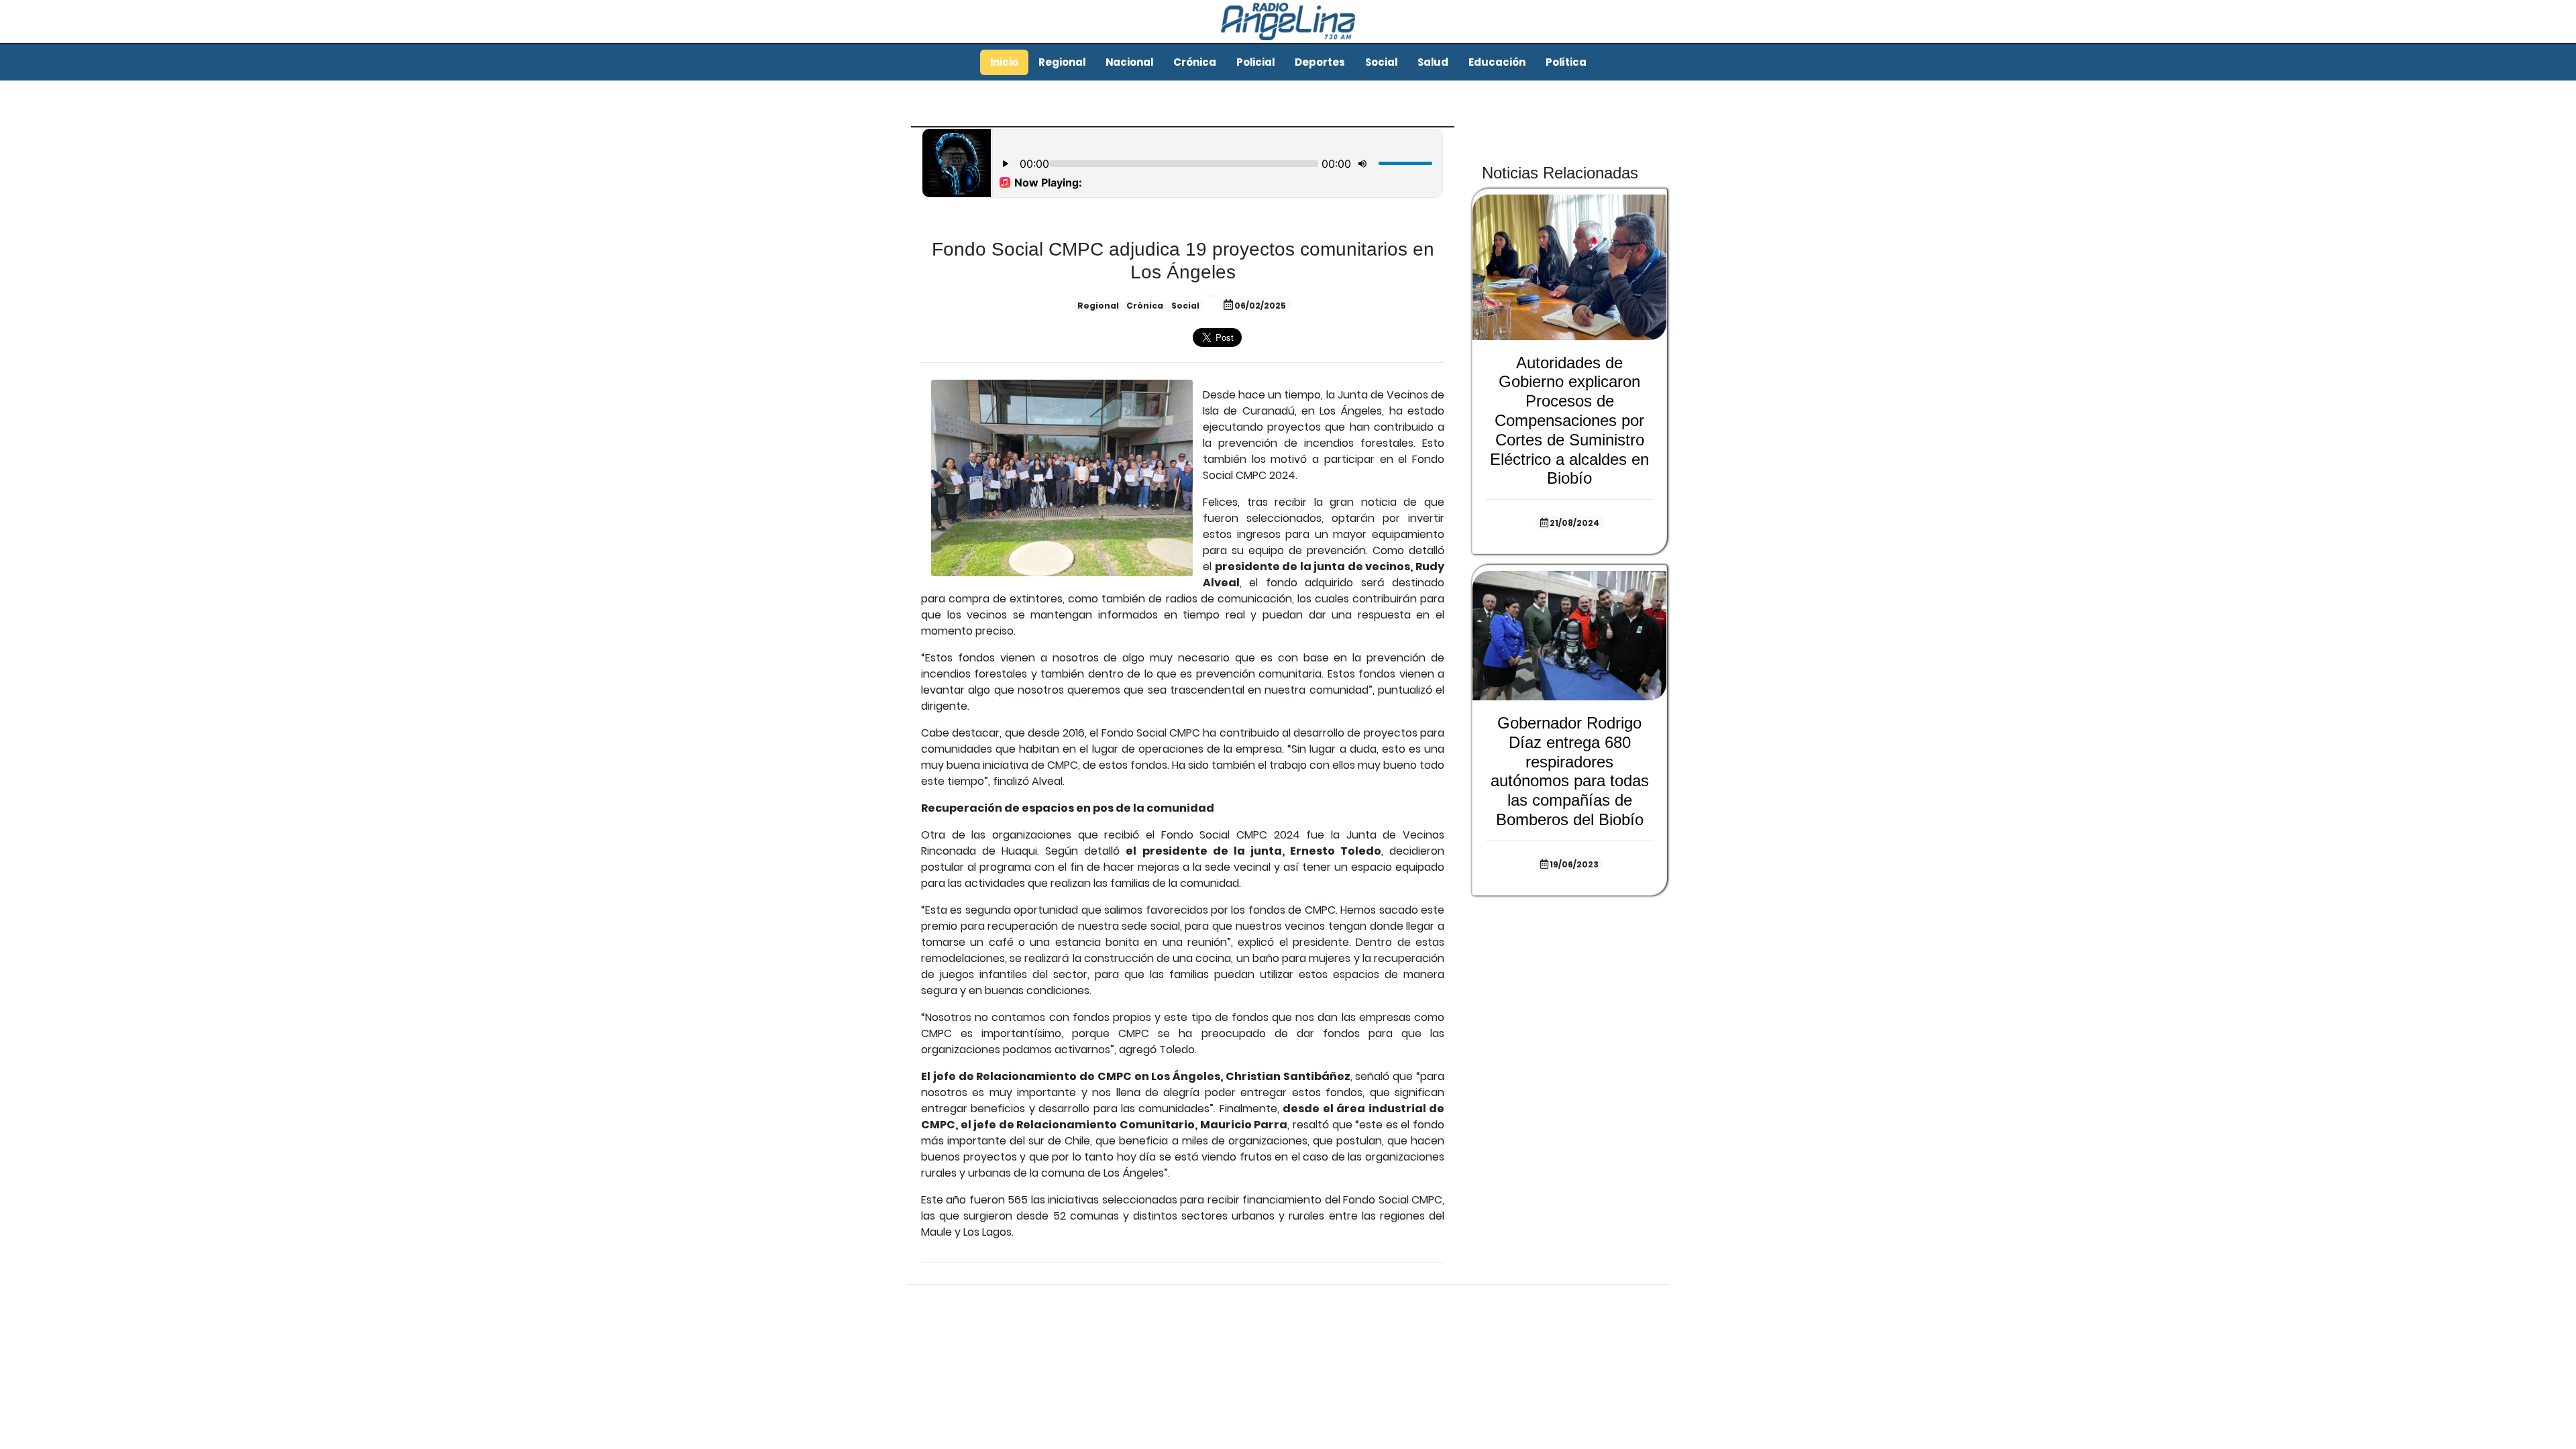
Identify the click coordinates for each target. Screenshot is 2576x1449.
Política (1566, 62)
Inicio (1004, 62)
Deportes (1320, 62)
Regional (1062, 62)
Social (1381, 62)
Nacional (1129, 62)
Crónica (1195, 62)
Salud (1433, 62)
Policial (1255, 62)
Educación (1497, 62)
